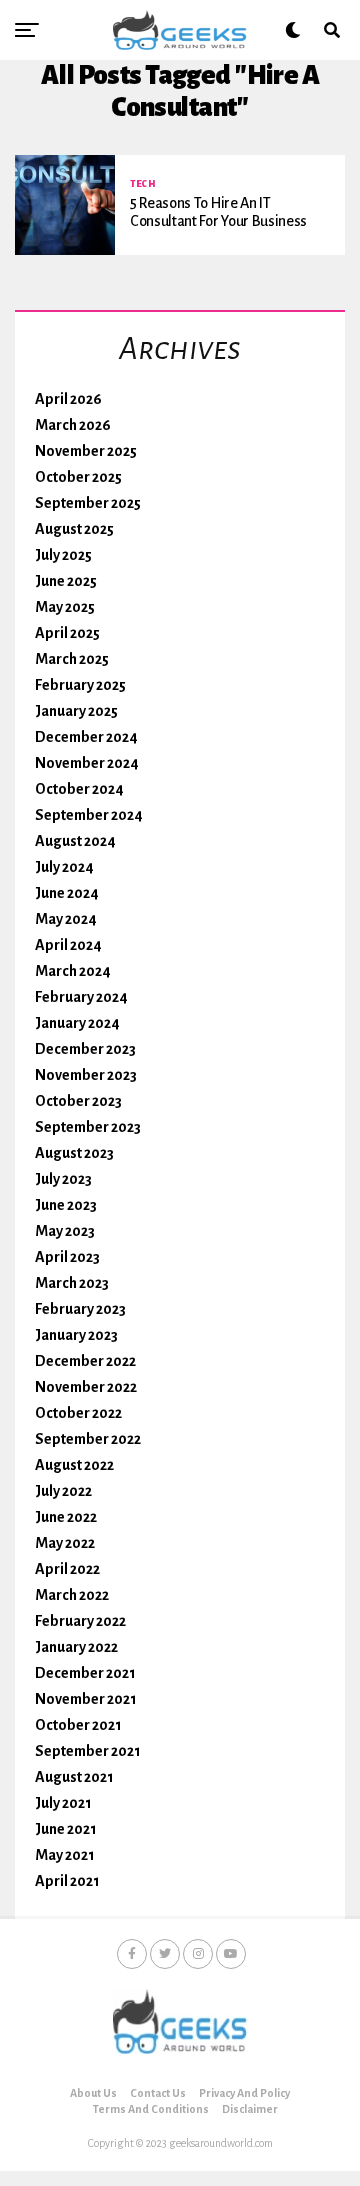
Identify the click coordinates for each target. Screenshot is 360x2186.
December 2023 (85, 1049)
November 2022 (86, 1387)
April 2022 (67, 1569)
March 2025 (72, 659)
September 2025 (88, 503)
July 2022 (63, 1491)
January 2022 (76, 1647)
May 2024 (66, 919)
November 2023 (86, 1075)
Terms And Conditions (151, 2109)
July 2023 (63, 1179)
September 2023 (88, 1127)
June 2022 (66, 1517)
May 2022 (65, 1543)
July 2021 (63, 1803)
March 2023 (72, 1283)
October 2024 (79, 789)
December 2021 (85, 1673)
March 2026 (73, 425)
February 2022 (80, 1621)
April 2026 (68, 399)
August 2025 (74, 529)
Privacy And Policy (244, 2093)
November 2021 (86, 1699)
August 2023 (74, 1153)
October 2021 (78, 1725)
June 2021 (66, 1829)
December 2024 (86, 737)
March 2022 (72, 1595)
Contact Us (158, 2093)
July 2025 (63, 555)
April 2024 (68, 945)
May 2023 (65, 1231)
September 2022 (88, 1439)
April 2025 (67, 633)
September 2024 (89, 815)
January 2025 (76, 711)
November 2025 (86, 451)
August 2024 (75, 841)
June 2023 (66, 1205)
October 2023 (78, 1101)
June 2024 (67, 893)
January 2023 (76, 1335)
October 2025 (78, 477)
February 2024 (81, 997)
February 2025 (80, 685)
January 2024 (77, 1023)
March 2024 (73, 971)
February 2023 (80, 1309)
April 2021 (67, 1881)
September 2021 (88, 1751)
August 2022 (74, 1465)
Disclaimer (250, 2109)
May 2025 (65, 607)
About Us (93, 2093)
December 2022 (85, 1361)
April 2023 (67, 1257)
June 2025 (66, 581)
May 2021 (65, 1855)
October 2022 (78, 1413)
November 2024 (87, 763)
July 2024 (64, 867)
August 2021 (74, 1777)
